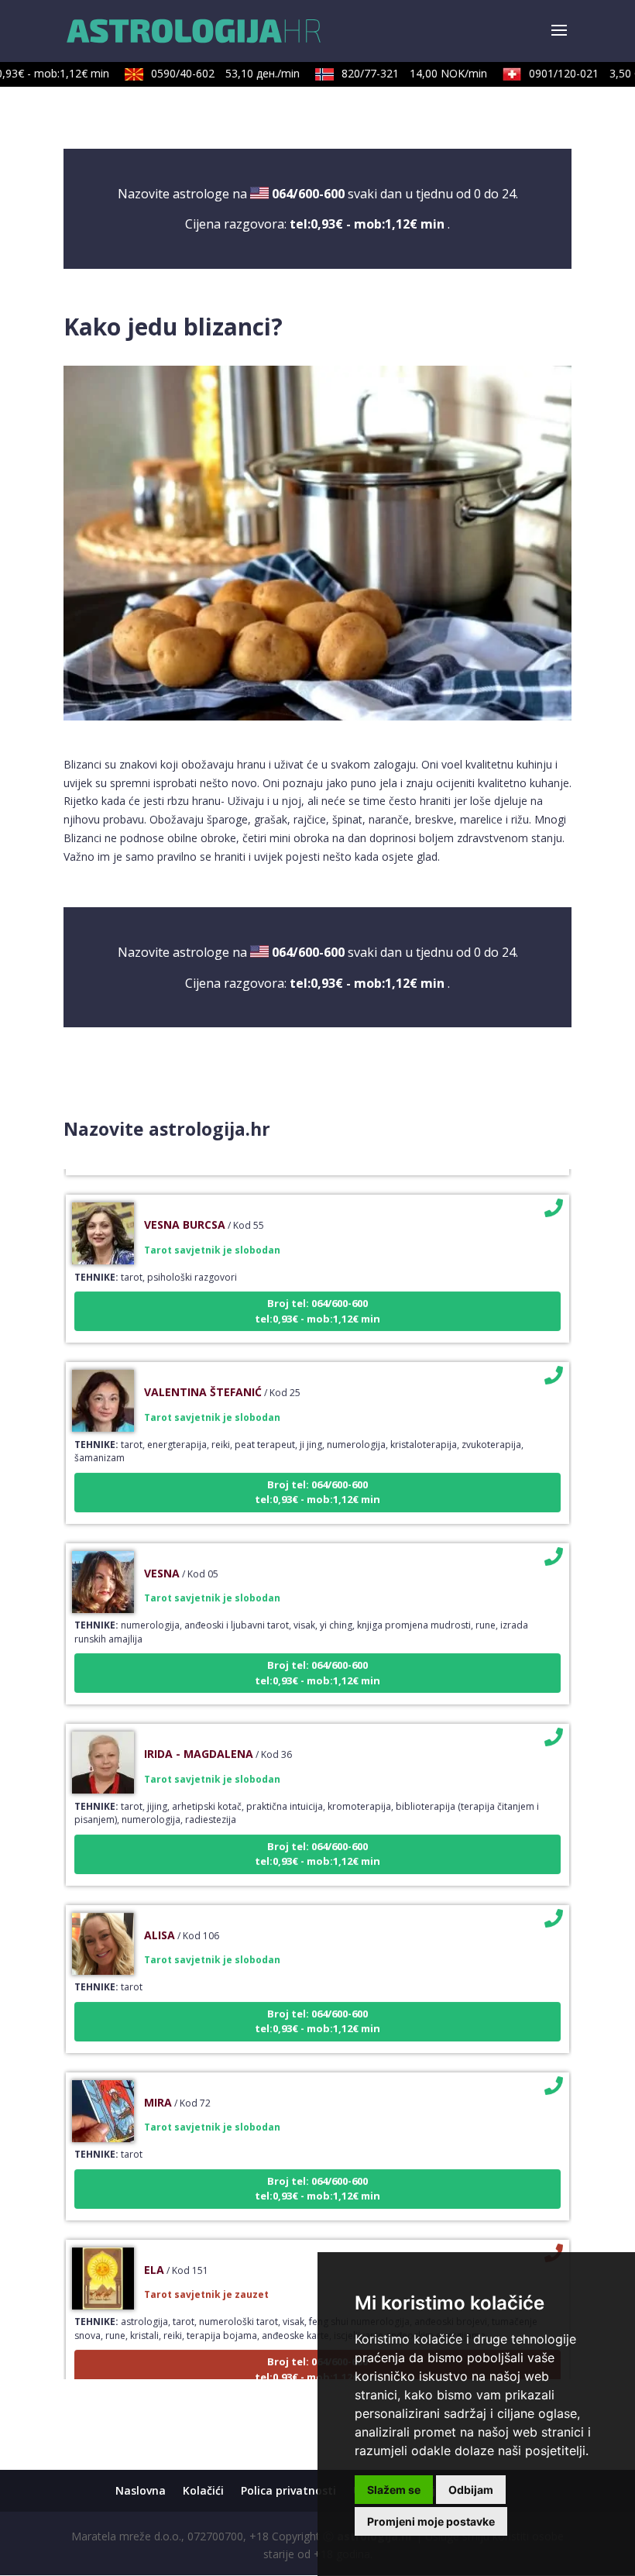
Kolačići (203, 2490)
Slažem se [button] (394, 2490)
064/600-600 (308, 194)
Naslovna (141, 2490)
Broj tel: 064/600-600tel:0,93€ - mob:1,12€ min (317, 1292)
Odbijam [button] (471, 2490)
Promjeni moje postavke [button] (431, 2521)
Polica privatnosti (288, 2490)
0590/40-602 (210, 73)
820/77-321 (399, 73)
